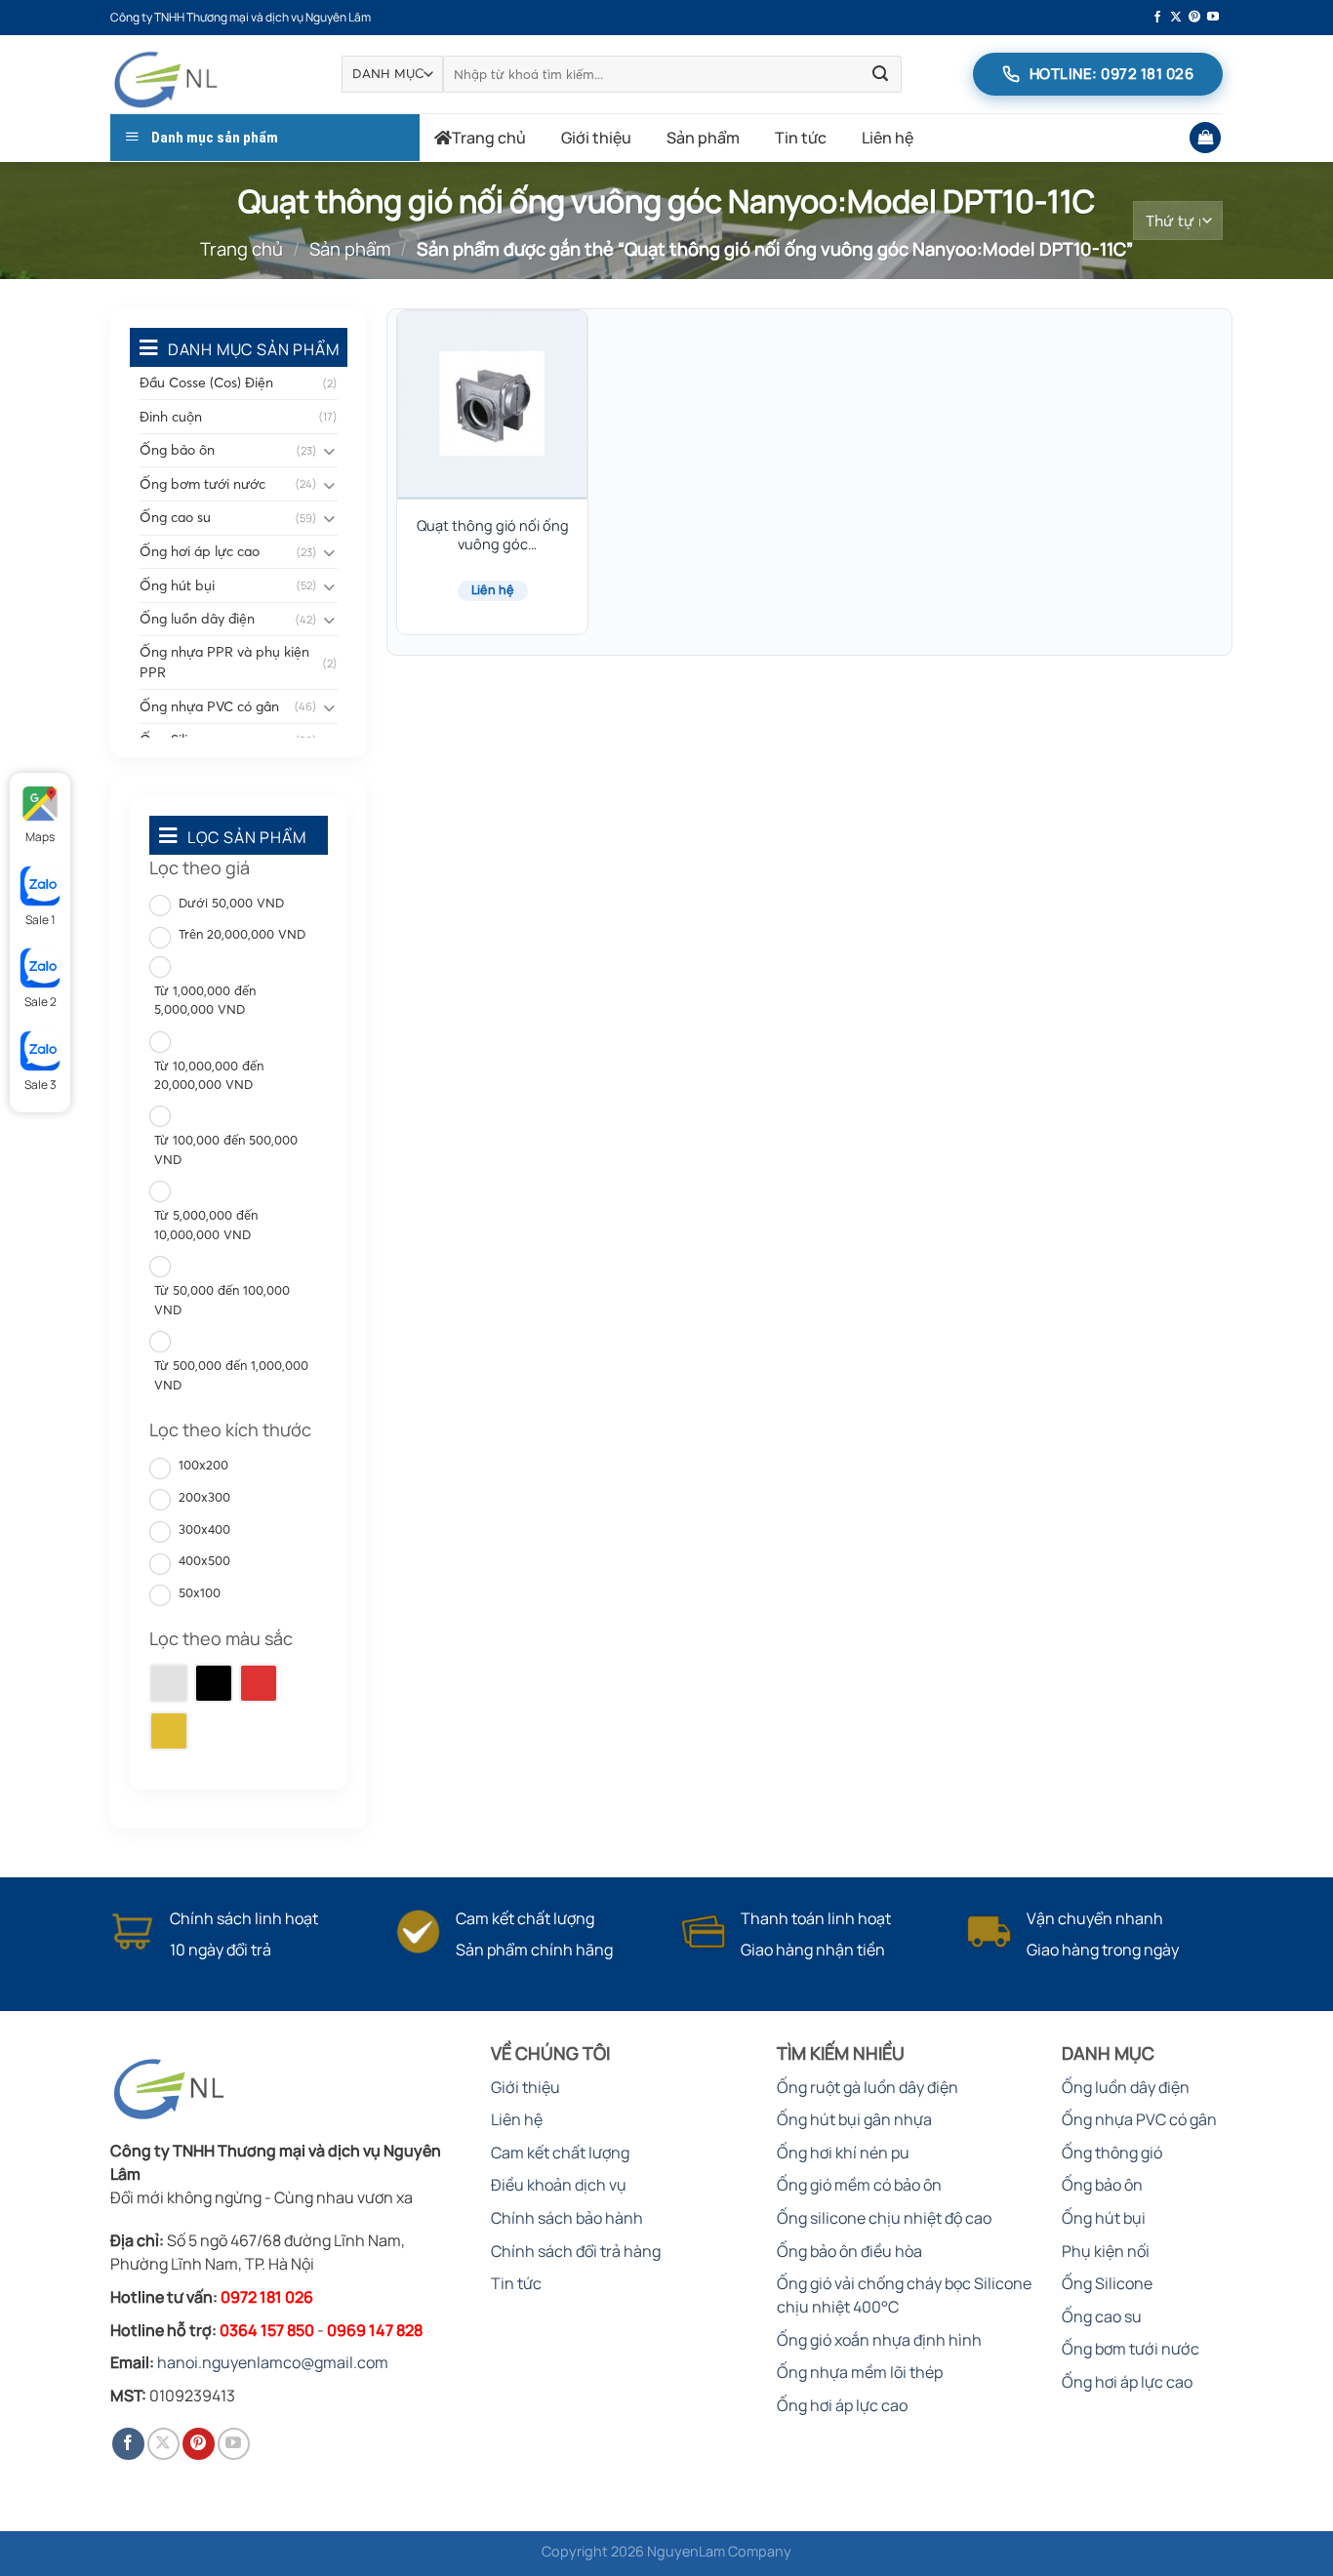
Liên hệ (888, 138)
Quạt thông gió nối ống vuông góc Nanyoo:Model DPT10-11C (493, 536)
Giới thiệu (596, 138)
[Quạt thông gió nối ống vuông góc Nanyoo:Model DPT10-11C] (492, 405)
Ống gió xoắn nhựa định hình (879, 2340)
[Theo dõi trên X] (1176, 18)
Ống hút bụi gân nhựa (854, 2119)
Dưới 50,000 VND (231, 903)
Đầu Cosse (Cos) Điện (206, 382)
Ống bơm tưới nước (202, 484)
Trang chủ (489, 138)
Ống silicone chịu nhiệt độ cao (884, 2218)
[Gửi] (880, 74)
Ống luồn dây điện (197, 619)
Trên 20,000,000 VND (242, 934)
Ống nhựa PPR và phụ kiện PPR (224, 662)
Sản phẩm (703, 138)
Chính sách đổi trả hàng (576, 2251)
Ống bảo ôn (177, 450)
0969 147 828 (375, 2330)
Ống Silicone (1107, 2283)
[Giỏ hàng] (1205, 138)
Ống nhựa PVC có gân (209, 706)
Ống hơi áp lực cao (200, 551)
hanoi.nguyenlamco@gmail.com (273, 2362)
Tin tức (801, 138)
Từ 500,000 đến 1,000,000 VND (231, 1375)
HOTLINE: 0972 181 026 (1112, 74)
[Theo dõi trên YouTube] (1213, 18)
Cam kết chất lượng (560, 2153)
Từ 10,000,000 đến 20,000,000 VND (209, 1075)
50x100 (200, 1592)
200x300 (204, 1497)
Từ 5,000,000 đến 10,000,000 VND (206, 1225)
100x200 (203, 1465)
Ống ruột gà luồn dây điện (868, 2087)
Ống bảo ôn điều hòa (849, 2251)
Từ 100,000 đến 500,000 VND (226, 1149)
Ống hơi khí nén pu (843, 2153)
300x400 (204, 1529)
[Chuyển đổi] (330, 450)
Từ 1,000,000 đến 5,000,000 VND (205, 1000)
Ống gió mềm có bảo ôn (859, 2185)
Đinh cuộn (171, 417)
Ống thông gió (1112, 2153)
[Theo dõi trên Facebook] (1157, 18)
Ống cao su (175, 517)
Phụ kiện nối (1106, 2251)
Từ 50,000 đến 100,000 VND (222, 1300)
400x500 (204, 1560)
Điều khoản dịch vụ (559, 2185)
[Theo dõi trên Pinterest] (1194, 18)
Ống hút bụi (177, 585)
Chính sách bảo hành (567, 2218)
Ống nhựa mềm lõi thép (860, 2372)
